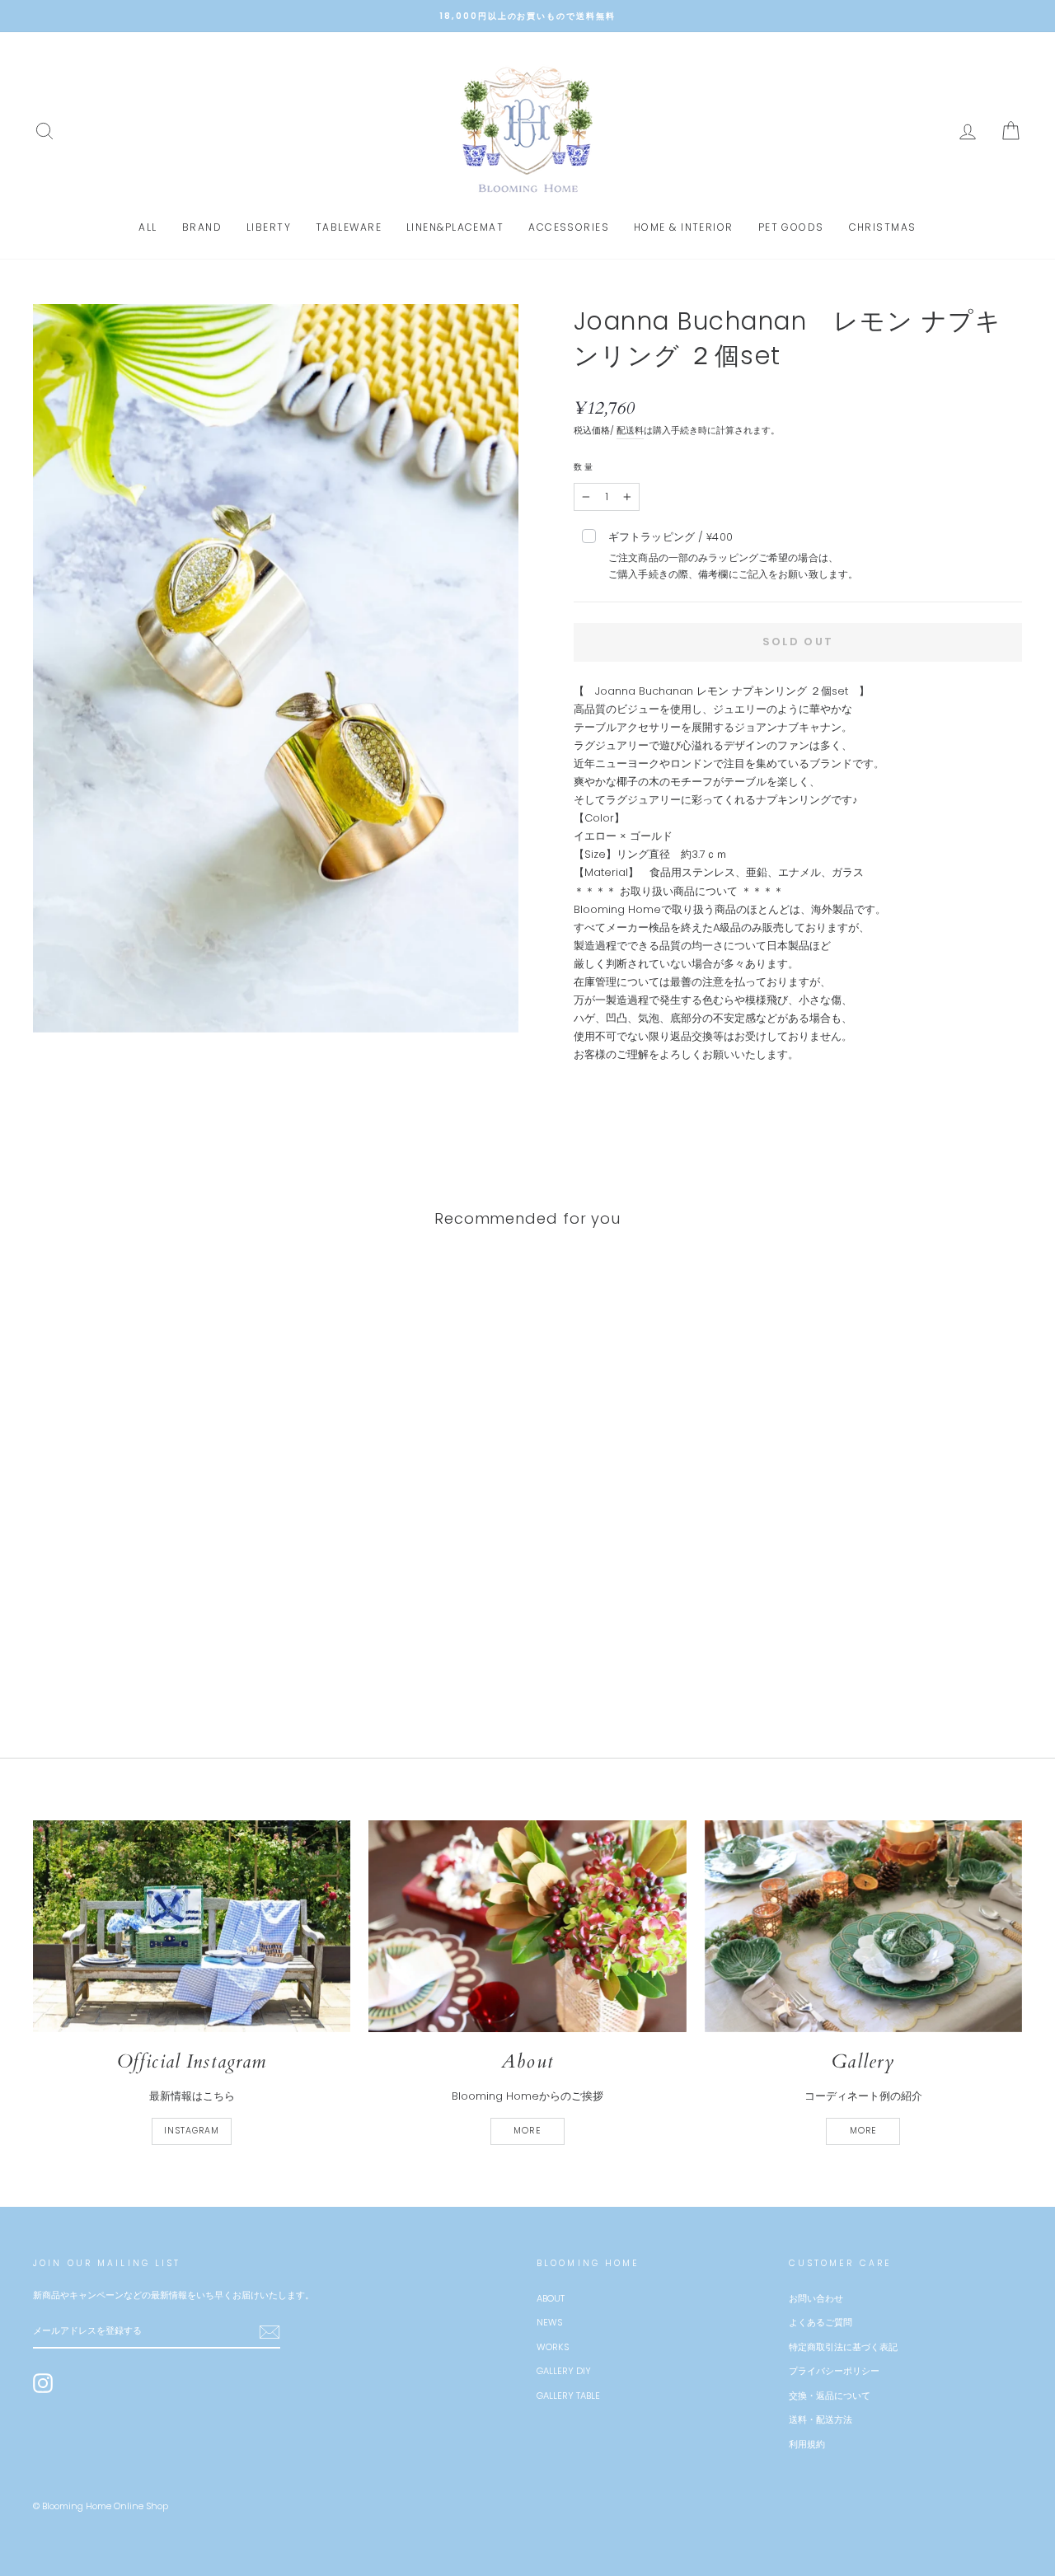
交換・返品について (830, 2396)
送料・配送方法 (821, 2419)
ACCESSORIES (569, 227)
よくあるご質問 (821, 2322)
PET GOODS (791, 227)
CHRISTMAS (883, 227)
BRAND (202, 227)
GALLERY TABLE (568, 2396)
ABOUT (551, 2298)
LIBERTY (269, 227)
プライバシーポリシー (834, 2371)
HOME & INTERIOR (684, 227)
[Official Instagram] (192, 1926)
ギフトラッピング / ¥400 (733, 555)
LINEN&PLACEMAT (455, 227)
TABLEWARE (349, 227)
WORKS (553, 2347)
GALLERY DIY (564, 2371)
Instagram (192, 2131)
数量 (584, 467)
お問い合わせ (816, 2298)
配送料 (630, 430)
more (527, 2131)
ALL (148, 227)
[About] (527, 1926)
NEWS (549, 2322)
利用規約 (807, 2444)
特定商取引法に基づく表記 (843, 2347)
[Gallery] (863, 1926)
